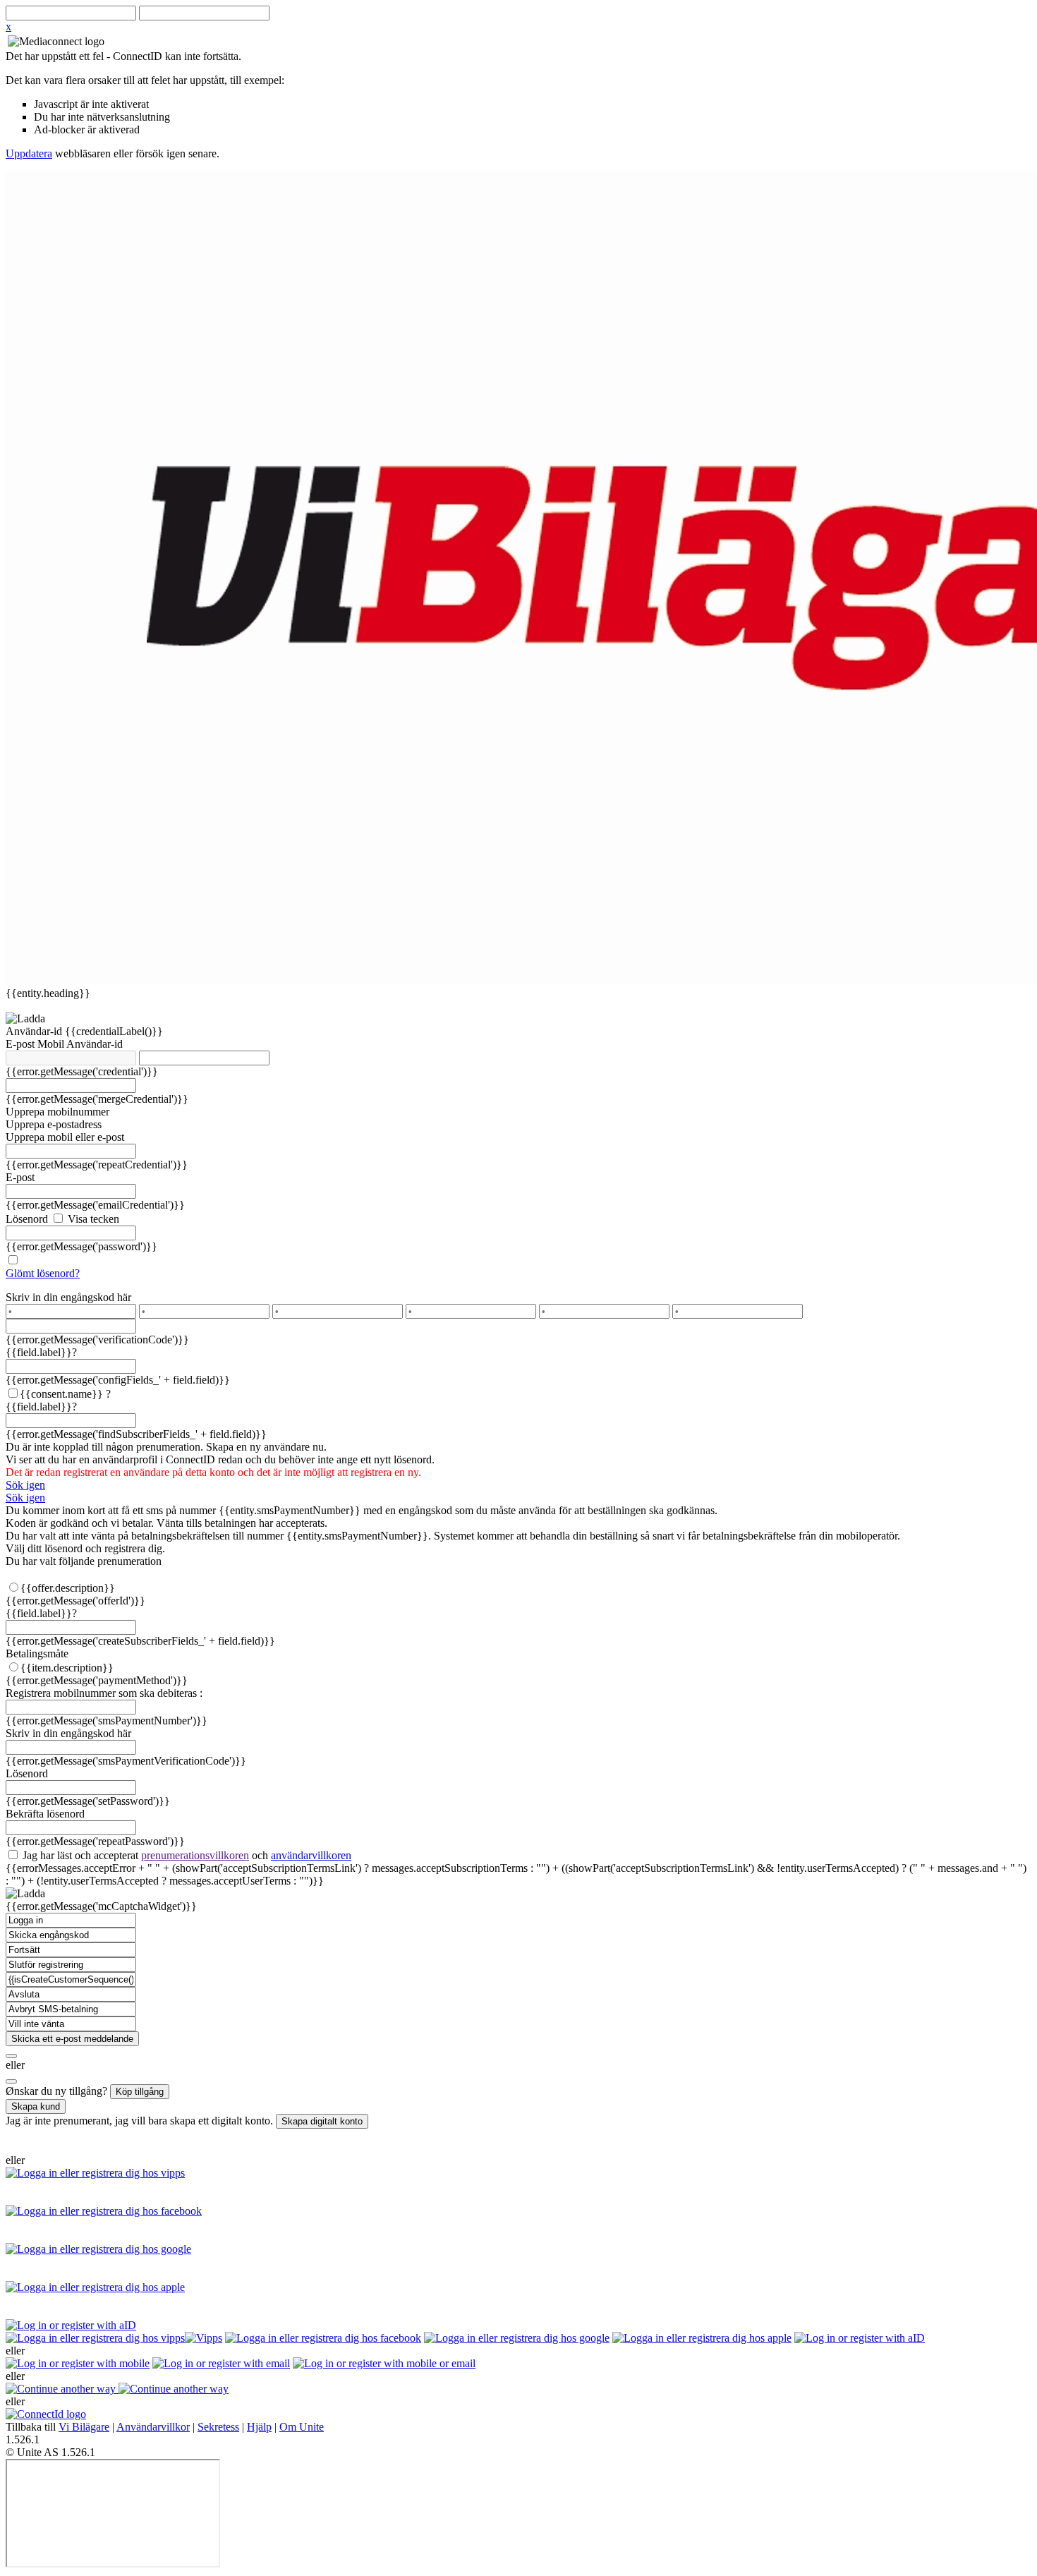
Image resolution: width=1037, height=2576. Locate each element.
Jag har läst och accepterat (186, 1855)
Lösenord (27, 1219)
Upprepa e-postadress (54, 1124)
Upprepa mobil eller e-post (65, 1137)
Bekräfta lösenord (45, 1814)
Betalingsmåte (37, 1653)
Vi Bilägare (84, 2427)
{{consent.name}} (61, 1394)
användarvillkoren (311, 1855)
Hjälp (259, 2427)
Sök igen (25, 1485)
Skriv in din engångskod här (68, 1297)
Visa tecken (92, 1219)
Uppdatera (29, 153)
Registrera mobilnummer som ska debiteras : (104, 1693)
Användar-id (35, 1031)
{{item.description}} (67, 1668)
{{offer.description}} (68, 1588)
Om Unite (302, 2427)
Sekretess (218, 2427)
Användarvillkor (153, 2427)
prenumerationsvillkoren (195, 1855)
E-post (22, 1044)
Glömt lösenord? (43, 1273)
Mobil (52, 1044)
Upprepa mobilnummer (57, 1112)
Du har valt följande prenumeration (84, 1561)
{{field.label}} (41, 1352)
